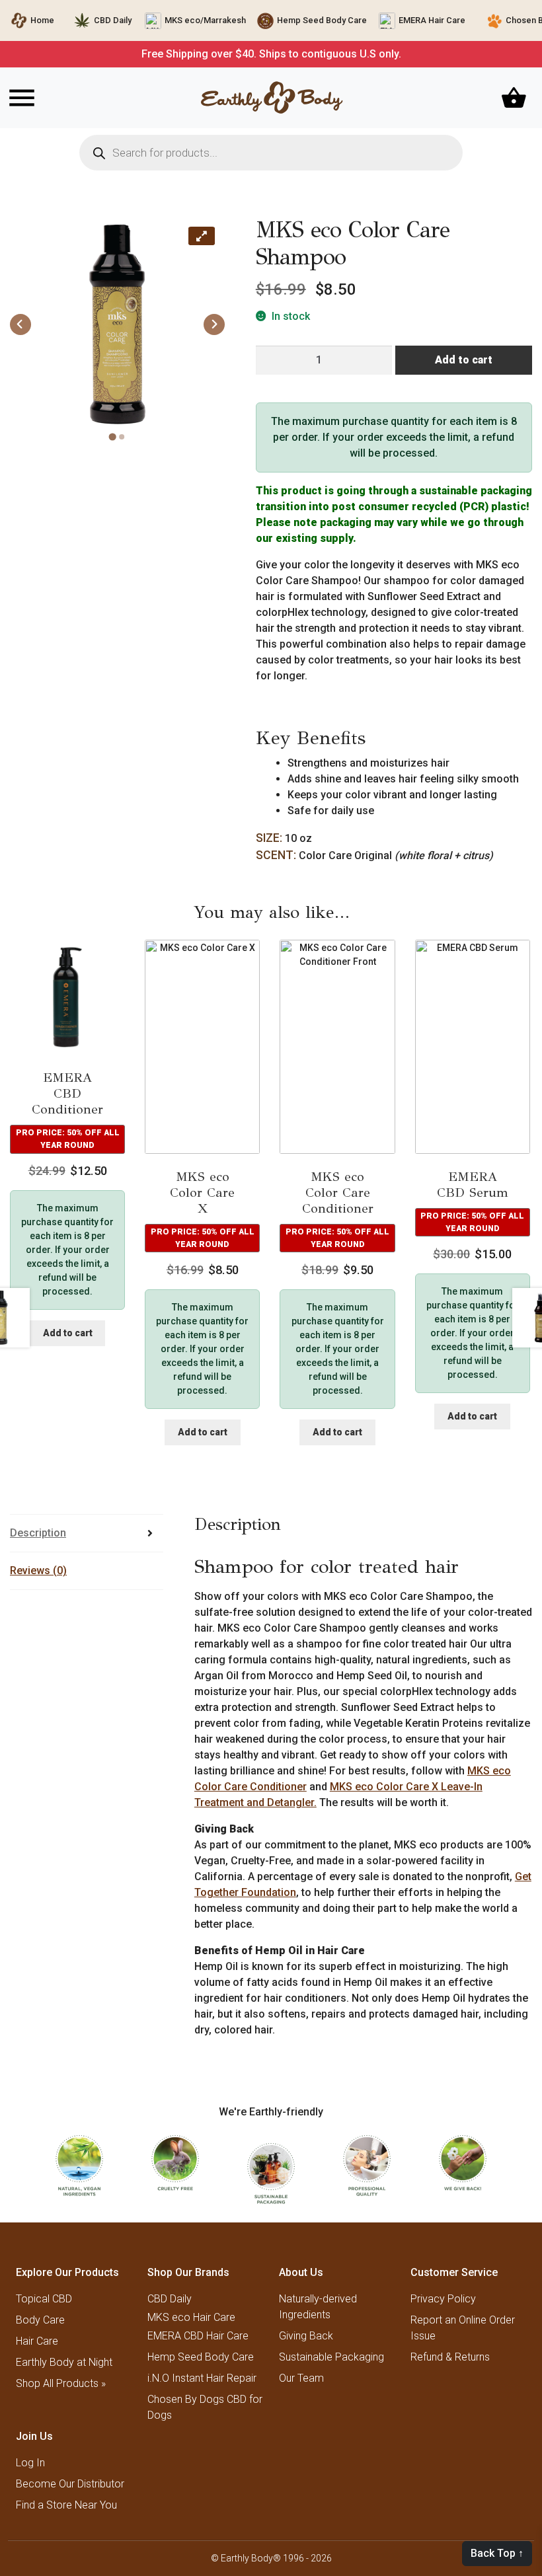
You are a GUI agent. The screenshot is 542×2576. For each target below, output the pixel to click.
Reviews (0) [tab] (38, 1571)
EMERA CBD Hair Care (198, 2336)
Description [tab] (38, 1533)
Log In (30, 2463)
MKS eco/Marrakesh (205, 20)
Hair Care (37, 2341)
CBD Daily (113, 20)
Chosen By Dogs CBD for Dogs (205, 2407)
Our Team (301, 2378)
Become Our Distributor (70, 2484)
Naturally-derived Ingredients (318, 2307)
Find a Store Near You (66, 2505)
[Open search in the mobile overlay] (271, 153)
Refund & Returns (450, 2357)
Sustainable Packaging (331, 2357)
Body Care (40, 2320)
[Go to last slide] (20, 324)
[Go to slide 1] (113, 437)
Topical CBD (44, 2299)
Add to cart (464, 360)
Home (42, 20)
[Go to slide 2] (122, 437)
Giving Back (306, 2336)
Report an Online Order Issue (463, 2328)
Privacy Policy (443, 2299)
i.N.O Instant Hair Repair (202, 2378)
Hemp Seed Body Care (322, 20)
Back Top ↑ (497, 2553)
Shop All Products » (61, 2383)
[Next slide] (214, 324)
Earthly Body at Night (64, 2362)
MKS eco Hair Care (191, 2318)
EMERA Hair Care (432, 20)
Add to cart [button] (68, 1333)
